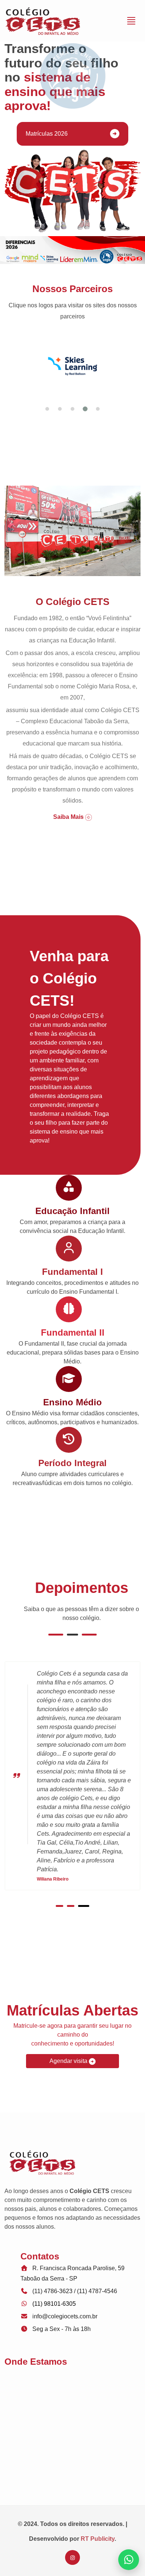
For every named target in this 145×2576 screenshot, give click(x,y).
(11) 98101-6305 (54, 2304)
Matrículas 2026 (47, 134)
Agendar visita (69, 2061)
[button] (47, 409)
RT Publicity (98, 2539)
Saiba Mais (69, 817)
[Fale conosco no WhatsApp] (129, 2560)
